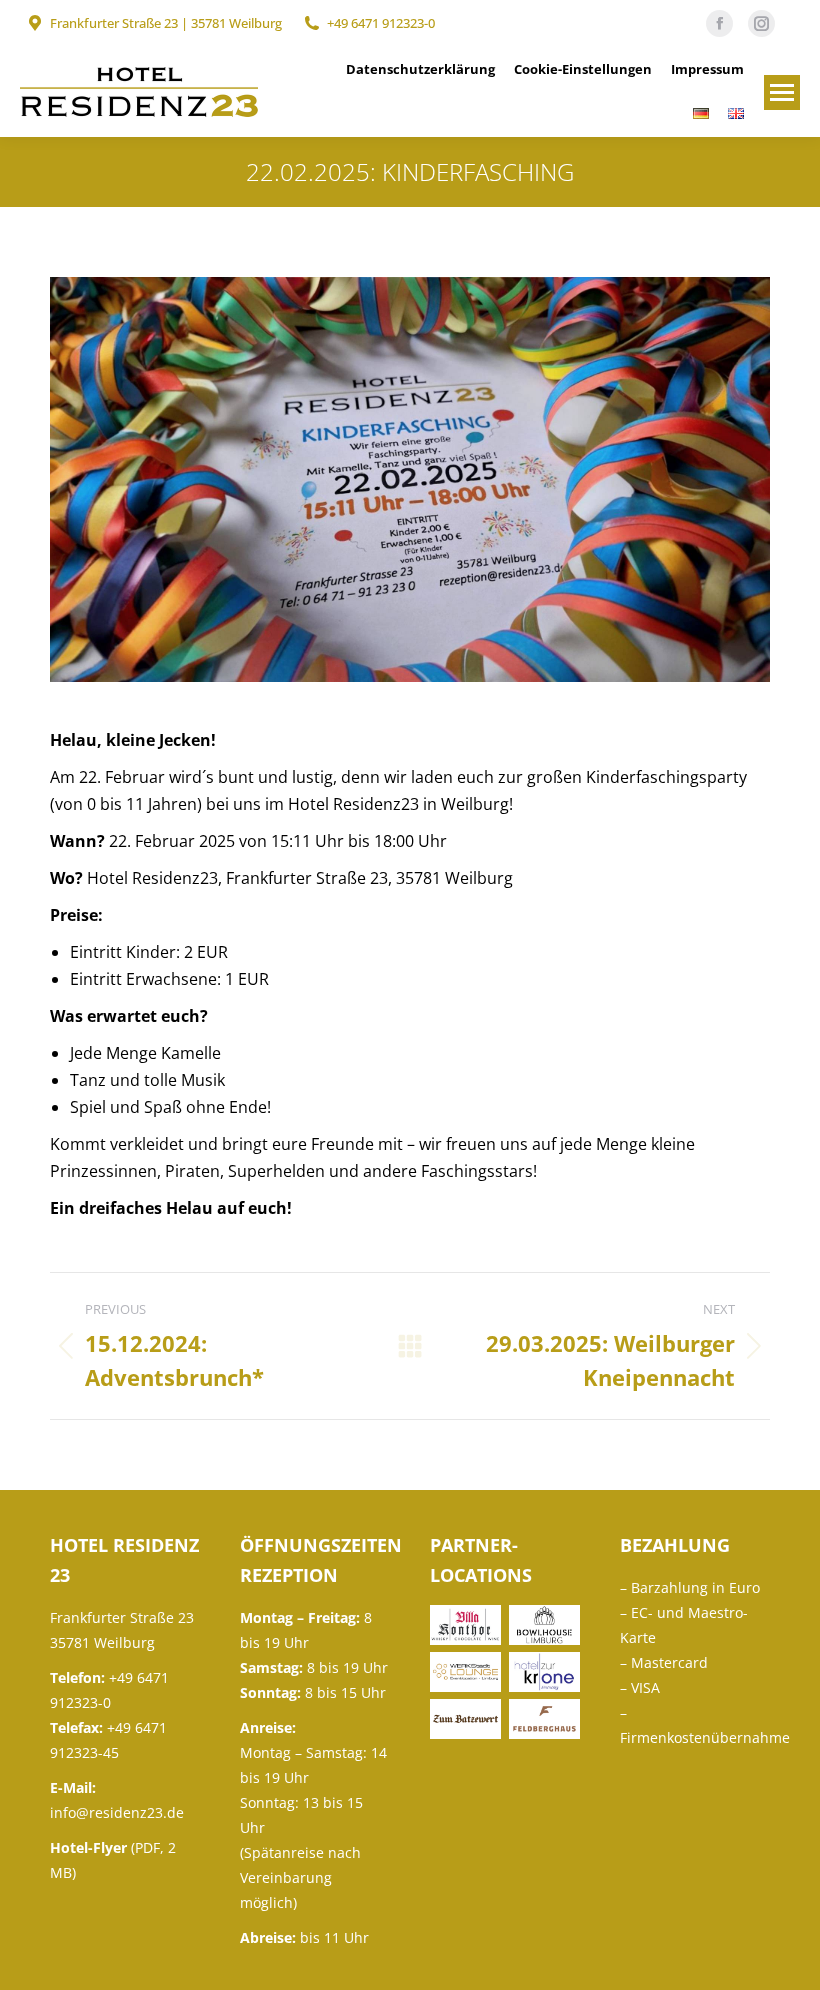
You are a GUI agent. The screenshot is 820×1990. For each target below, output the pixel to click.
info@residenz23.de (117, 1812)
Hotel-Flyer (88, 1847)
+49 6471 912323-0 (381, 23)
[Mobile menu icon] (782, 92)
